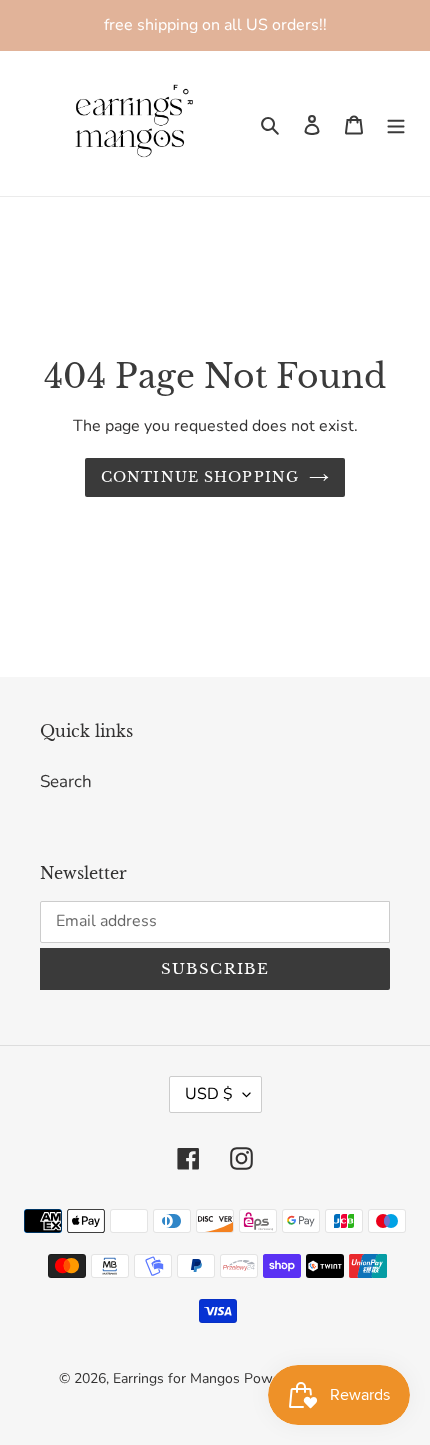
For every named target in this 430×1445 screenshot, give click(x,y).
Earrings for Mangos (176, 1378)
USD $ (209, 1094)
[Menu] (396, 124)
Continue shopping (200, 477)
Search (66, 781)
